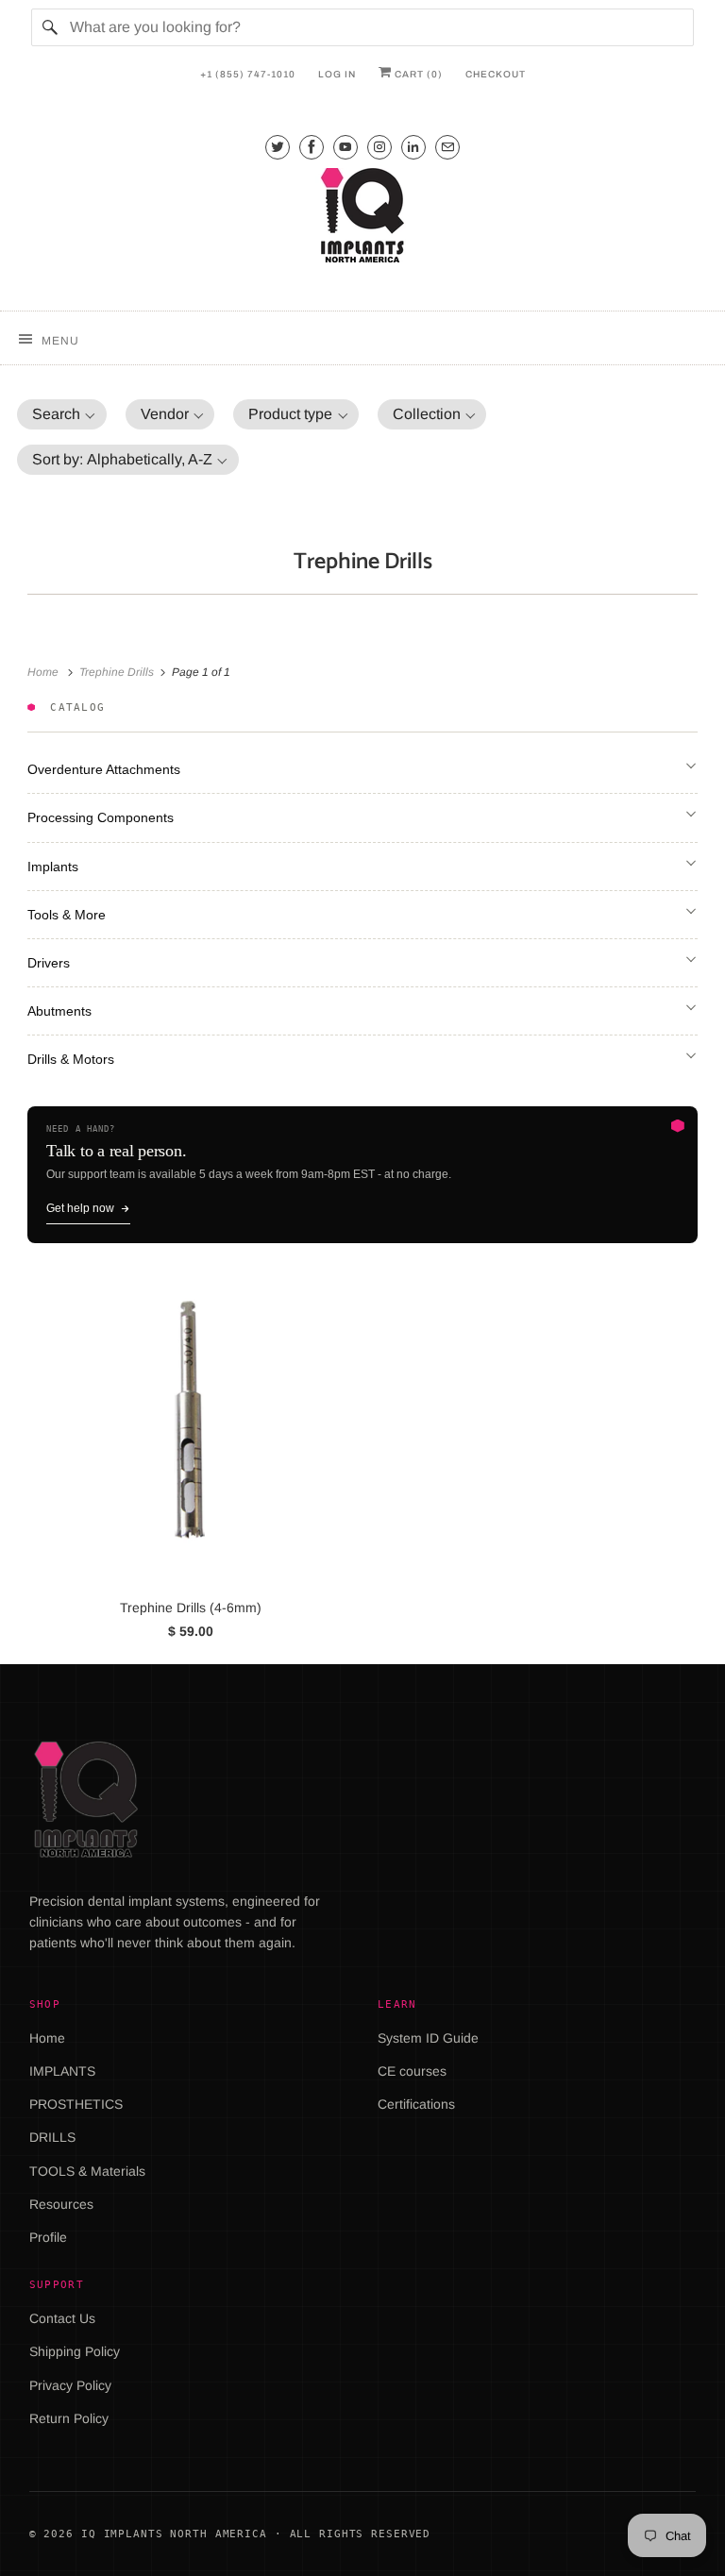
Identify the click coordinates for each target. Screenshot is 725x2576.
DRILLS (52, 2137)
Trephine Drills (363, 562)
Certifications (416, 2104)
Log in (337, 74)
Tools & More (67, 915)
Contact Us (62, 2318)
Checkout (496, 74)
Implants (53, 867)
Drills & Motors (71, 1059)
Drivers (49, 963)
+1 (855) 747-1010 (248, 74)
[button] (62, 414)
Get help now (80, 1208)
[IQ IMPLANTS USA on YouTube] (346, 147)
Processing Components (101, 817)
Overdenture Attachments (104, 769)
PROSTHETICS (76, 2104)
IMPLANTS (62, 2071)
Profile (48, 2237)
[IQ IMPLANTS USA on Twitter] (278, 147)
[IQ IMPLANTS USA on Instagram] (379, 147)
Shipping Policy (75, 2351)
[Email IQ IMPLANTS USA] (447, 147)
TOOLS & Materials (87, 2171)
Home (47, 2038)
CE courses (412, 2071)
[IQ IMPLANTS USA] (362, 218)
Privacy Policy (70, 2385)
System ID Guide (428, 2038)
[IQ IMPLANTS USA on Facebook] (312, 147)
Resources (61, 2204)
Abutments (59, 1011)
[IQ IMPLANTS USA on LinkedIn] (413, 147)
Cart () (417, 74)
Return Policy (69, 2418)
